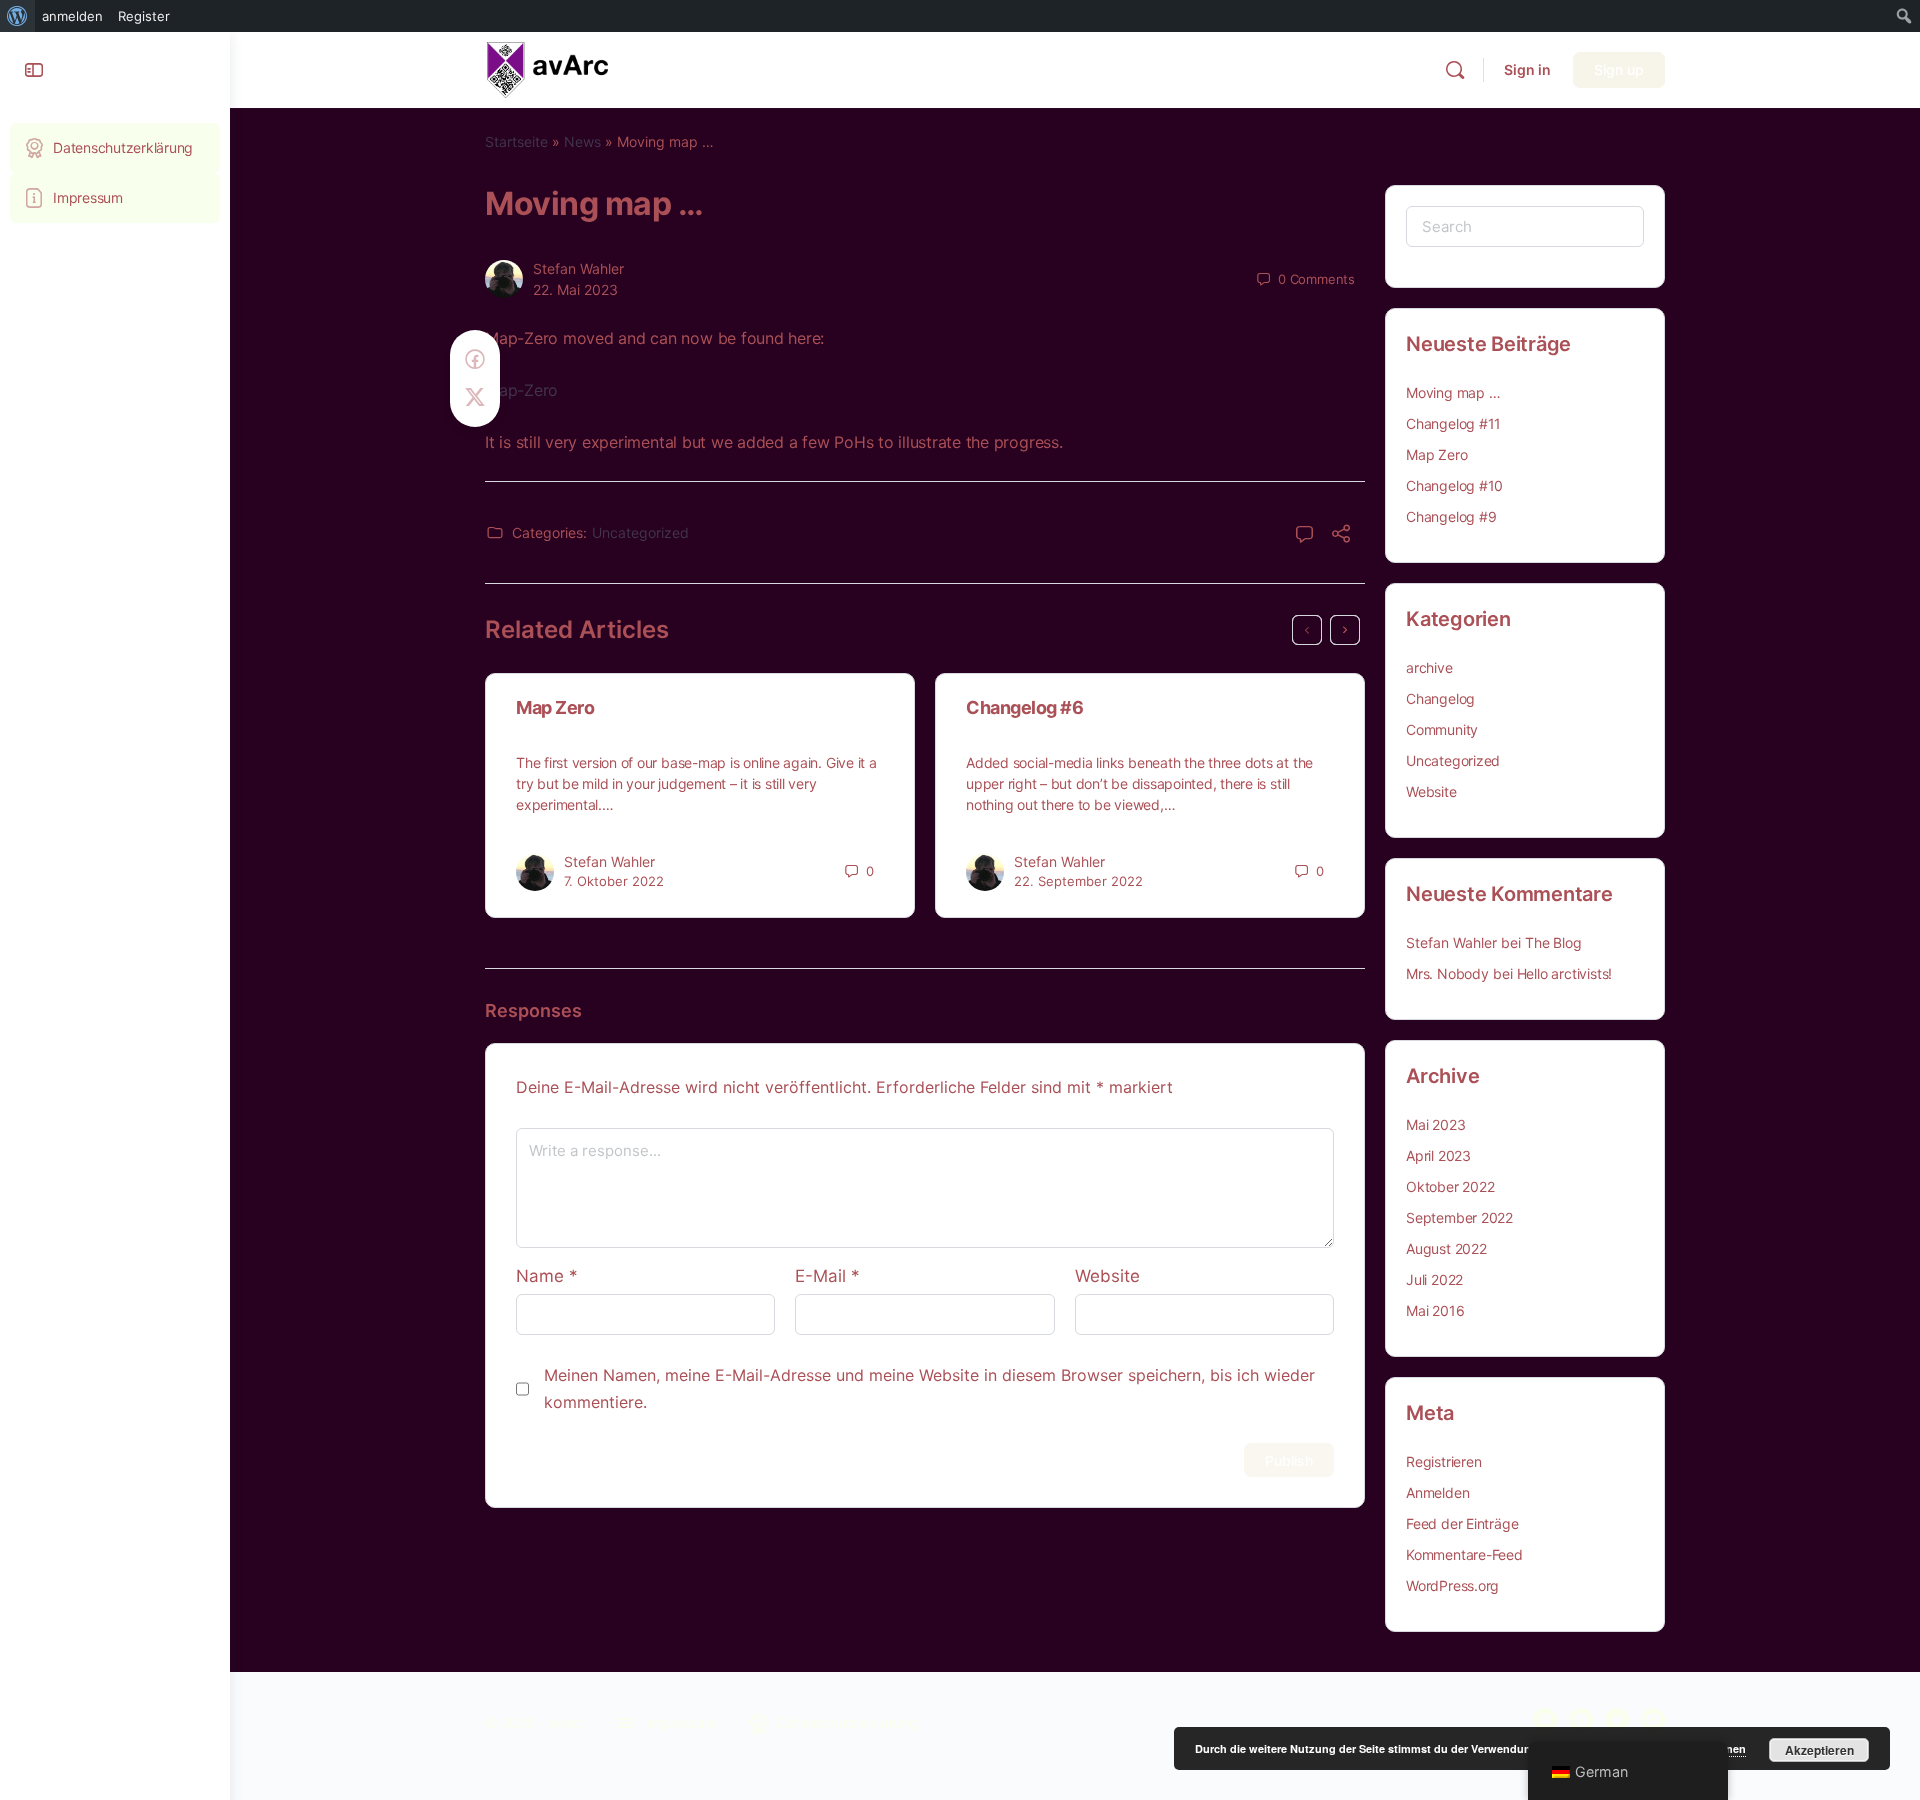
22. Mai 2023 (575, 289)
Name (547, 1276)
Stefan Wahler (578, 268)
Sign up (1619, 69)
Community (1442, 729)
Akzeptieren (1819, 1750)
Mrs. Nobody (1447, 973)
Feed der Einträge (1462, 1523)
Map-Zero (521, 390)
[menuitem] (17, 16)
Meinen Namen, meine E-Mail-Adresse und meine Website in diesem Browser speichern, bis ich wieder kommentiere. (929, 1388)
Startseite (516, 141)
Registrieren (1443, 1461)
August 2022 (1446, 1248)
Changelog (1440, 698)
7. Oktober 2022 (614, 881)
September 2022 (1459, 1217)
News (582, 141)
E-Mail (827, 1276)
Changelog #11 (1453, 423)
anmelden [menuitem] (72, 16)
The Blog (1553, 942)
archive (1429, 667)
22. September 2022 (1078, 881)
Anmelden (1437, 1492)
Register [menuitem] (144, 16)
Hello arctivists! (1564, 973)
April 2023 (1438, 1155)
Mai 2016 (1435, 1310)
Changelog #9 (1451, 516)
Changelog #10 (1454, 485)
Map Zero (555, 707)
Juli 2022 (1434, 1279)
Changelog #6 (1024, 707)
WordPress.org (1452, 1585)
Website (1107, 1276)
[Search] (1455, 70)
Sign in (1527, 69)
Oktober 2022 (1450, 1186)
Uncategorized (640, 532)
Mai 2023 (1435, 1124)
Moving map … (1453, 392)
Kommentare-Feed (1464, 1554)
